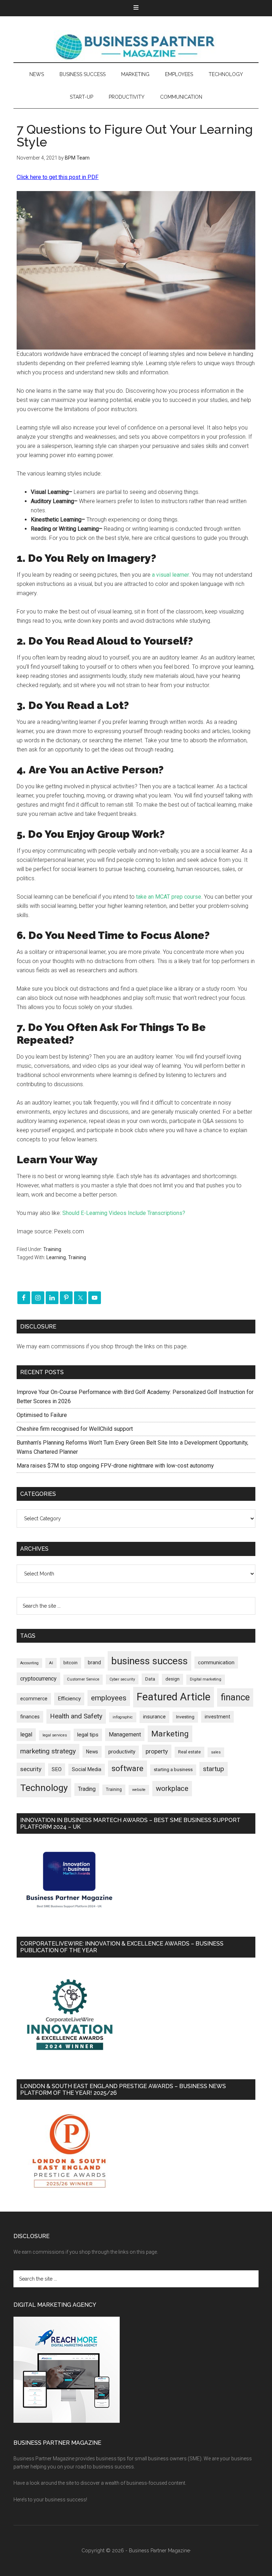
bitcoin (70, 1663)
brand (94, 1662)
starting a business (173, 1770)
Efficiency (69, 1699)
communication (216, 1662)
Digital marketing (206, 1679)
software (127, 1768)
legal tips (88, 1735)
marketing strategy (48, 1751)
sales (216, 1752)
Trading (87, 1789)
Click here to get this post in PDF (58, 177)
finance (235, 1697)
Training (52, 1249)
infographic (123, 1717)
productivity (122, 1752)
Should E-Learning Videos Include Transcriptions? (124, 1213)
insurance (154, 1717)
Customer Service (83, 1679)
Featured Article (174, 1697)
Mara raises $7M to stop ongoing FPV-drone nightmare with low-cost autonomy (115, 1466)
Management (125, 1734)
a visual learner (171, 575)
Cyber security (122, 1679)
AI (51, 1663)
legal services (55, 1735)
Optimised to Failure (42, 1415)
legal (26, 1734)
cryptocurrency (38, 1679)
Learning (56, 1257)
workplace (172, 1788)
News (92, 1752)
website (139, 1790)
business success (149, 1661)
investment (217, 1717)
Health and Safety (76, 1716)
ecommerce (34, 1699)
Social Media (87, 1770)
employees (109, 1698)
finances (30, 1717)
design (172, 1679)
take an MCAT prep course (169, 897)
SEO (57, 1769)
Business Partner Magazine (136, 46)
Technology (44, 1788)
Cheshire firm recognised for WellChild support (75, 1429)
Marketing (170, 1734)
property (157, 1751)
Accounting (29, 1663)
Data (150, 1679)
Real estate (189, 1752)
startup (214, 1769)
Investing (185, 1717)
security (31, 1769)
